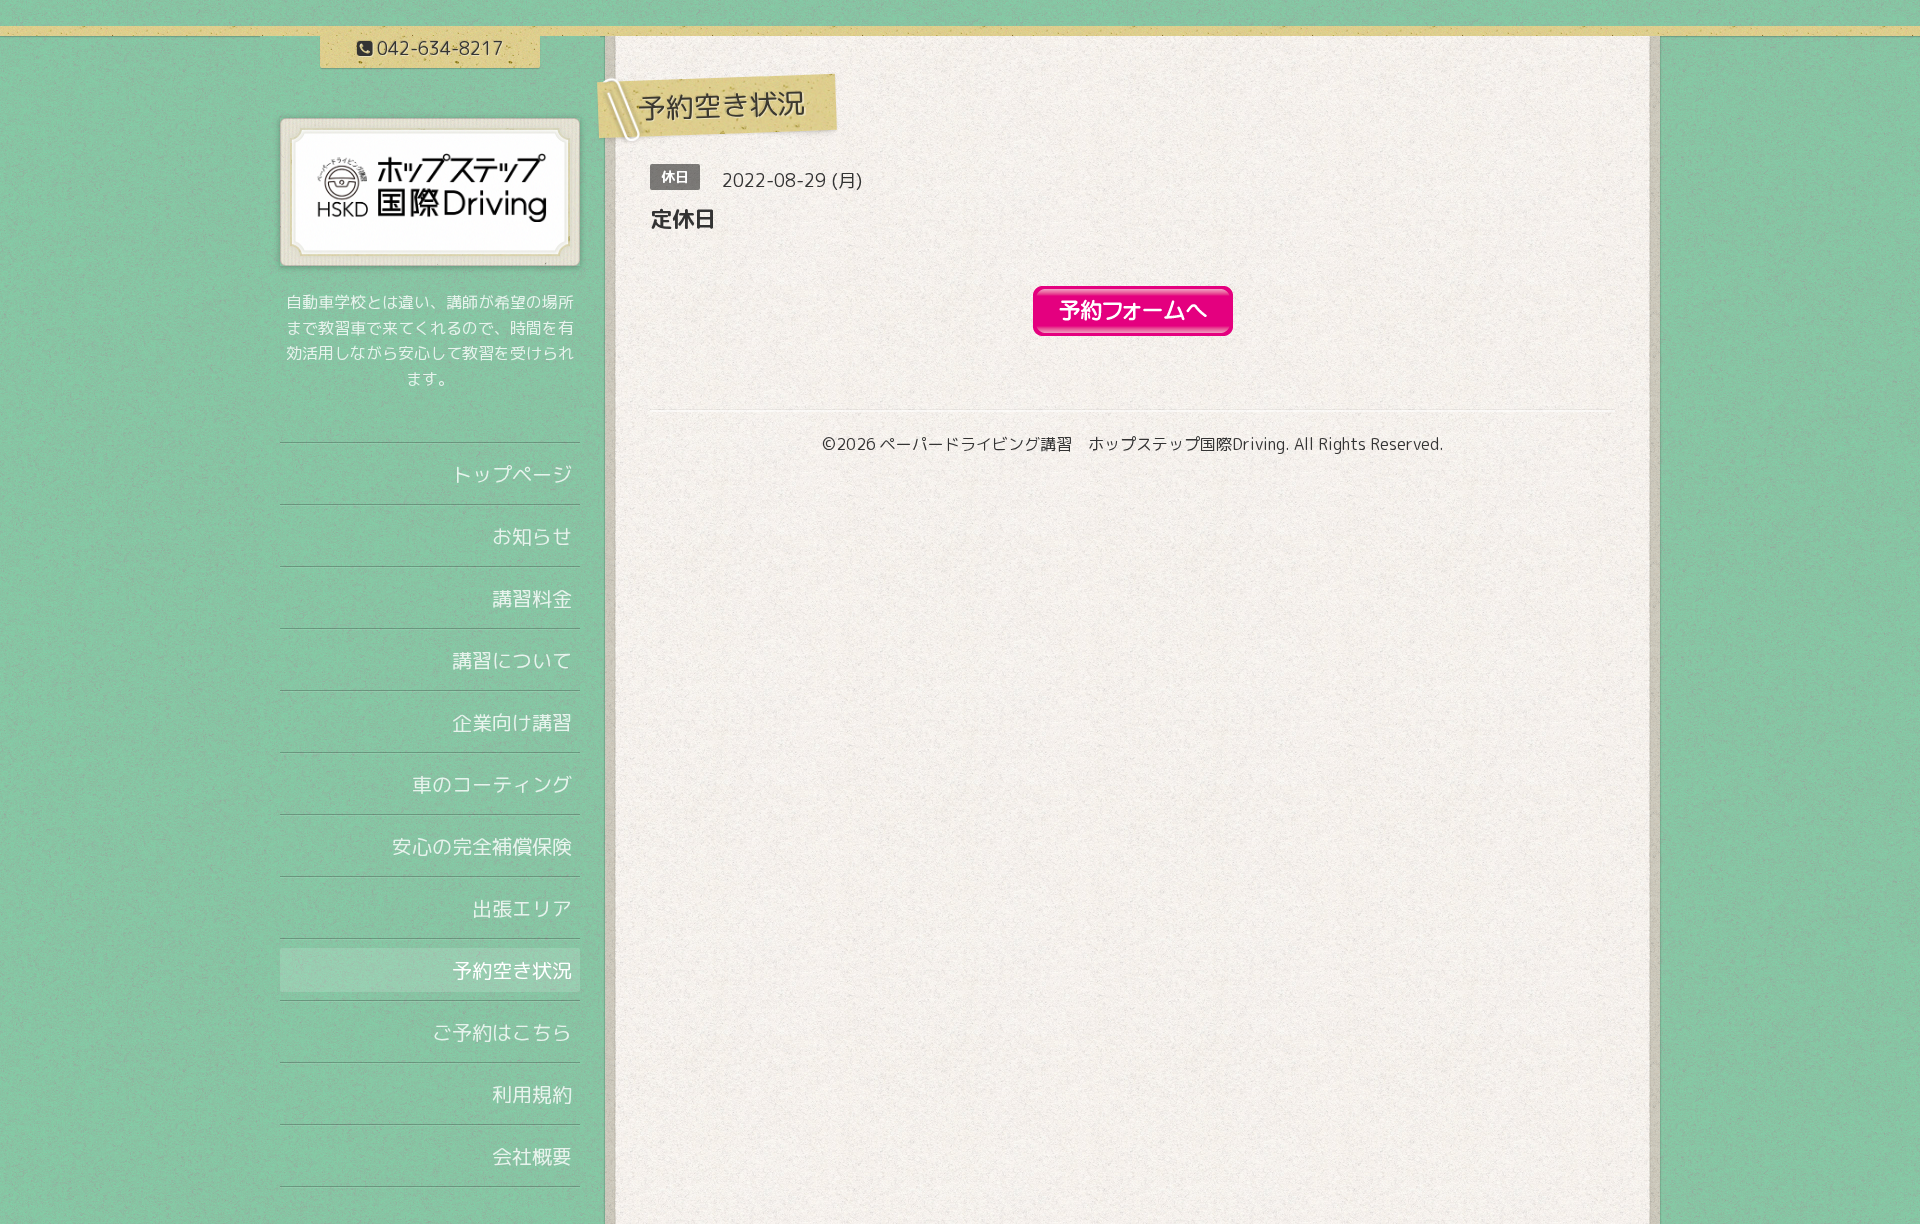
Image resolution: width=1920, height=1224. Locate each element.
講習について (512, 660)
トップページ (512, 474)
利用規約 (532, 1094)
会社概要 (532, 1156)
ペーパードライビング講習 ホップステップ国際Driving (1082, 444)
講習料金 (532, 598)
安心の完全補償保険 (482, 846)
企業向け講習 (512, 722)
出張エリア (522, 908)
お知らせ (532, 536)
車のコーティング (492, 784)
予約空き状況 (512, 970)
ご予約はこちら (502, 1032)
